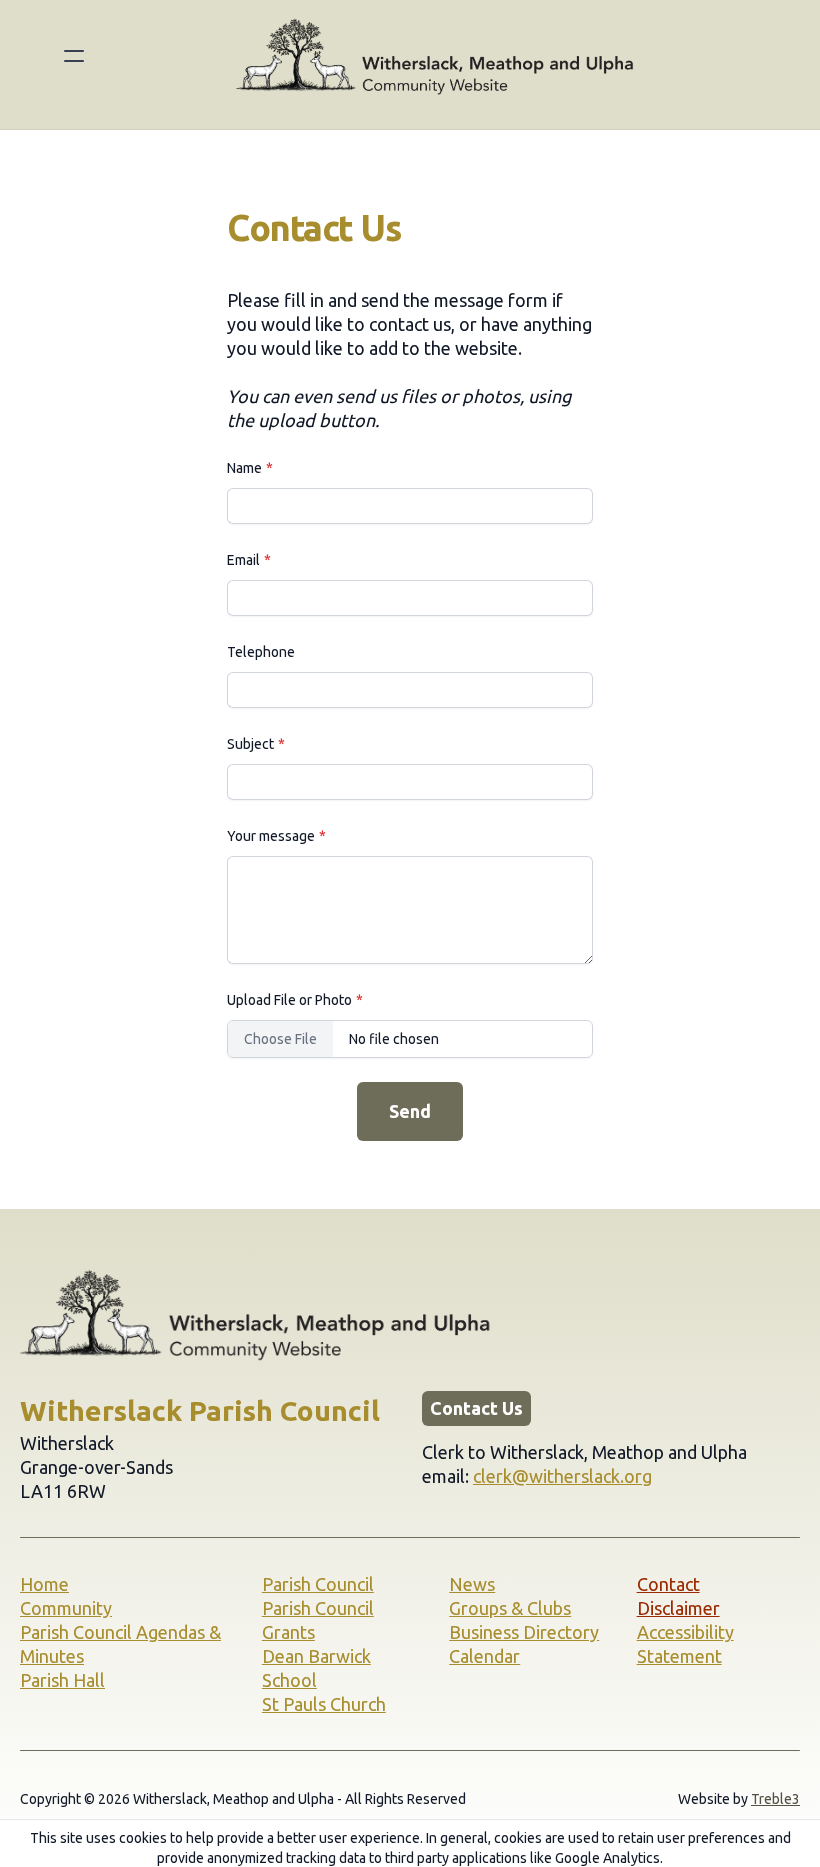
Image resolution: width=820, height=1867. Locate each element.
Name (244, 468)
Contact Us (476, 1408)
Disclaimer (678, 1608)
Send (410, 1111)
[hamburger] (74, 56)
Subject (250, 744)
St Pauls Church (324, 1704)
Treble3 (775, 1799)
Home (44, 1584)
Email (243, 560)
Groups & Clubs (510, 1608)
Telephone (261, 652)
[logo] (436, 56)
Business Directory (524, 1632)
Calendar (484, 1656)
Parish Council (318, 1584)
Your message (271, 836)
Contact (668, 1584)
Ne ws (472, 1584)
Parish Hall (62, 1680)
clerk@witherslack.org (562, 1476)
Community (66, 1608)
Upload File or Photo (289, 1000)
